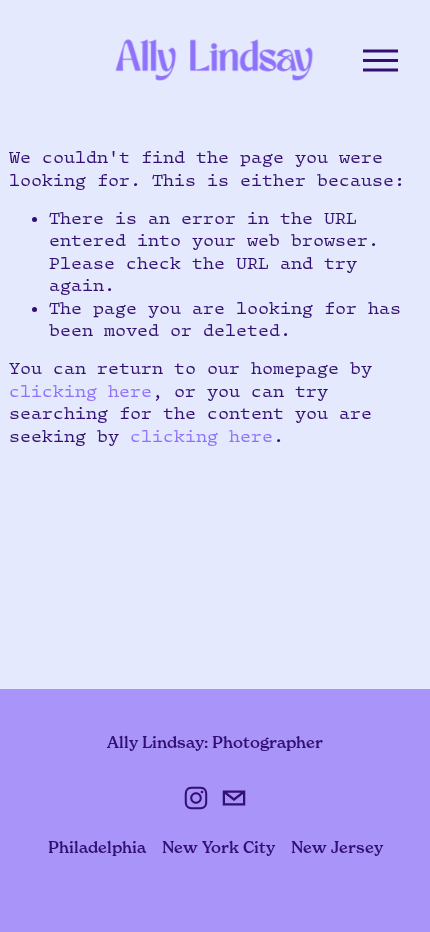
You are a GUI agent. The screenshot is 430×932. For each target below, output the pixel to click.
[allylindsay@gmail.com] (234, 798)
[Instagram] (196, 798)
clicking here (80, 391)
